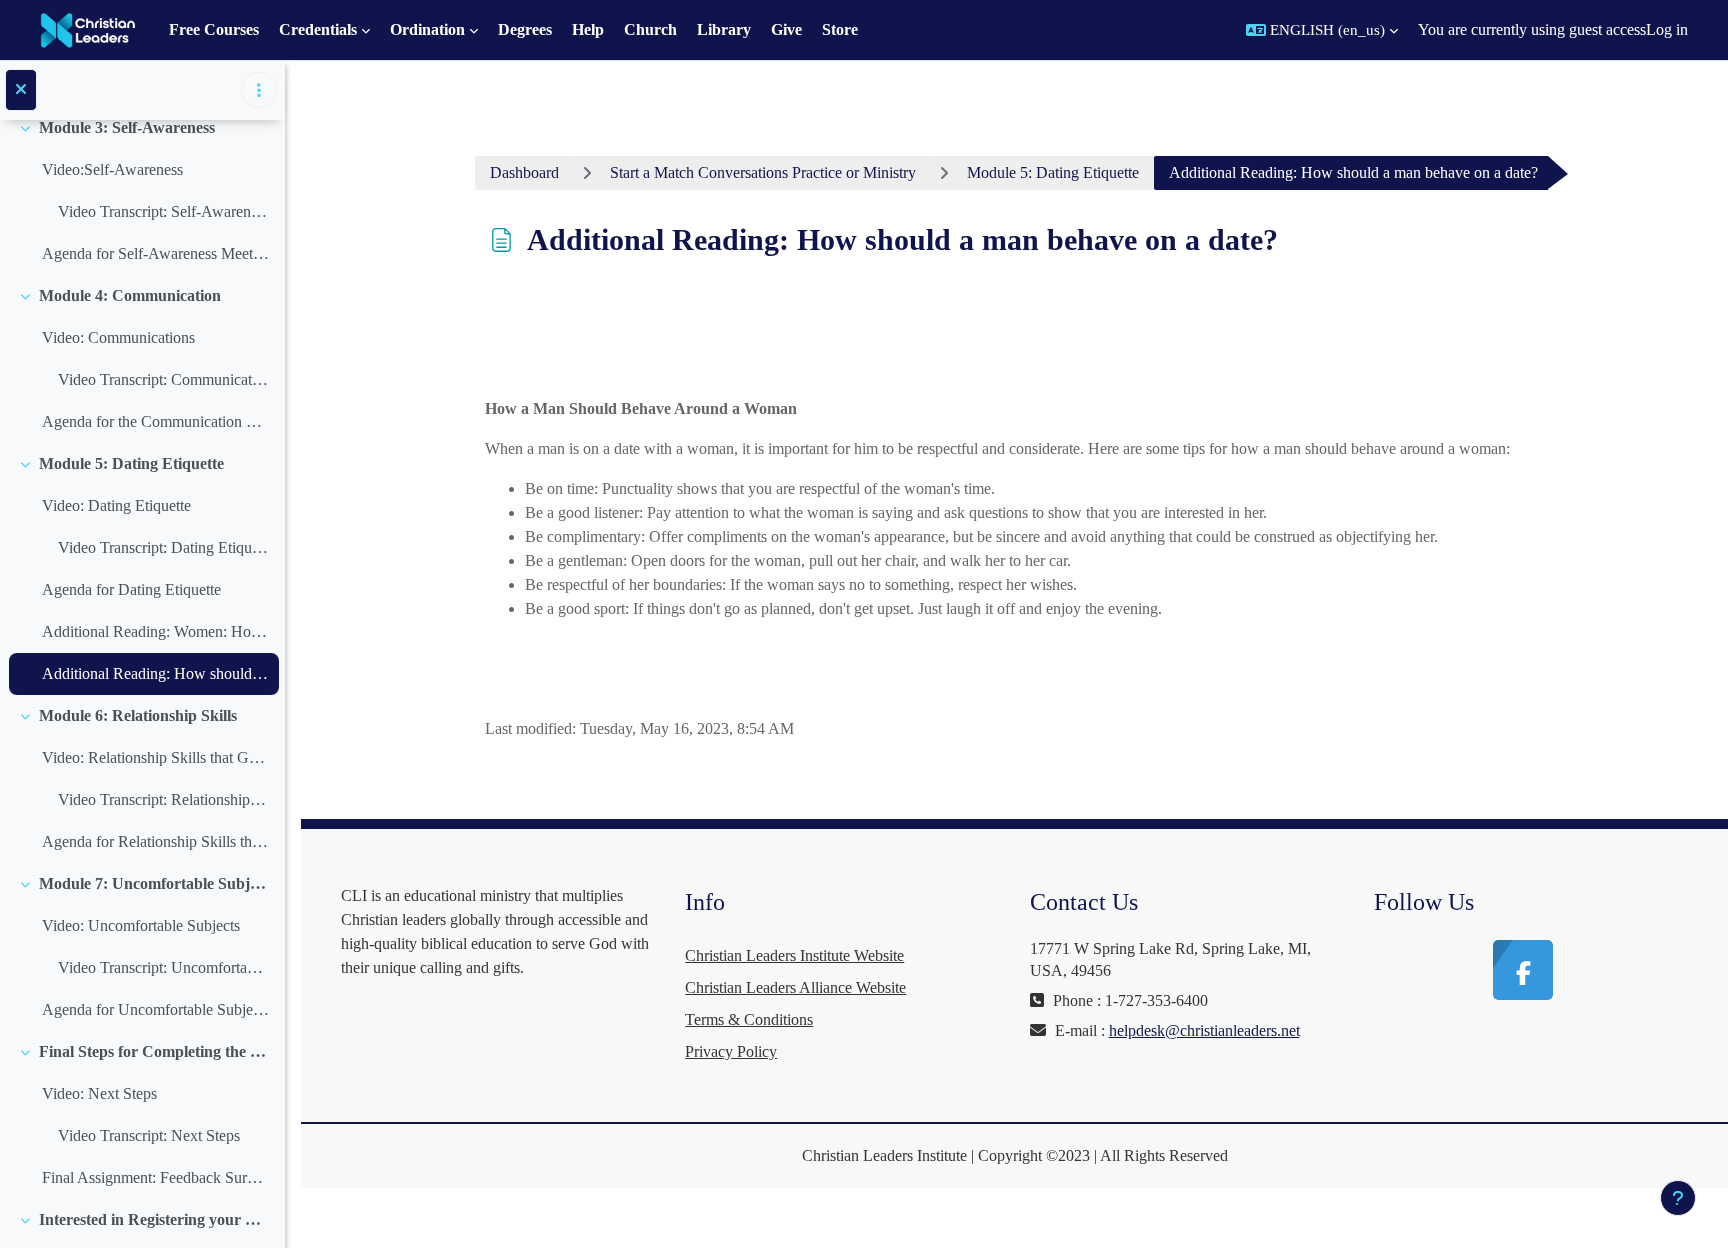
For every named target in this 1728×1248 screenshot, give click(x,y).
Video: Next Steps (99, 1093)
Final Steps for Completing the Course (154, 1051)
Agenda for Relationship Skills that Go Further (155, 841)
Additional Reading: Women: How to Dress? (155, 631)
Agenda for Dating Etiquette (131, 589)
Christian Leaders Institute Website (794, 955)
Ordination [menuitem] (427, 29)
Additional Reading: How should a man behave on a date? (155, 673)
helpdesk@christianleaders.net (1204, 1030)
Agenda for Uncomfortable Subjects (155, 1009)
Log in (1667, 29)
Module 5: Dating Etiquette (131, 463)
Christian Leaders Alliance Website (795, 987)
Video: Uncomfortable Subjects (141, 925)
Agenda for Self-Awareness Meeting (155, 253)
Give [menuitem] (786, 29)
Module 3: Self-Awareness (127, 127)
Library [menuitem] (724, 29)
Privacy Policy (731, 1051)
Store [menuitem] (840, 29)
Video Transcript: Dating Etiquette (163, 547)
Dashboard (524, 172)
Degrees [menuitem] (525, 29)
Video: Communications (118, 337)
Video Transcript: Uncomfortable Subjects (163, 967)
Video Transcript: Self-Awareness (163, 211)
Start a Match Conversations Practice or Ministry (763, 172)
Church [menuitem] (650, 29)
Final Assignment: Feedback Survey (155, 1177)
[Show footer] (1678, 1198)
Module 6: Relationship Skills (138, 715)
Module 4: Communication (130, 295)
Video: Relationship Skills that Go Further (155, 757)
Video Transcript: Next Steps (149, 1135)
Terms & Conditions (749, 1019)
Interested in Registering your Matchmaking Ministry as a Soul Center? (154, 1219)
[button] (1322, 30)
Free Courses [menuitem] (214, 29)
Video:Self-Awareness (112, 169)
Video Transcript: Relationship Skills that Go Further (163, 799)
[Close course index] (21, 90)
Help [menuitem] (588, 29)
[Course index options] (259, 90)
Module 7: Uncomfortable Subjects (154, 883)
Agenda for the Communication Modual (155, 421)
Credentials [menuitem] (318, 29)
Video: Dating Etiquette (116, 505)
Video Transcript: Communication (163, 379)
